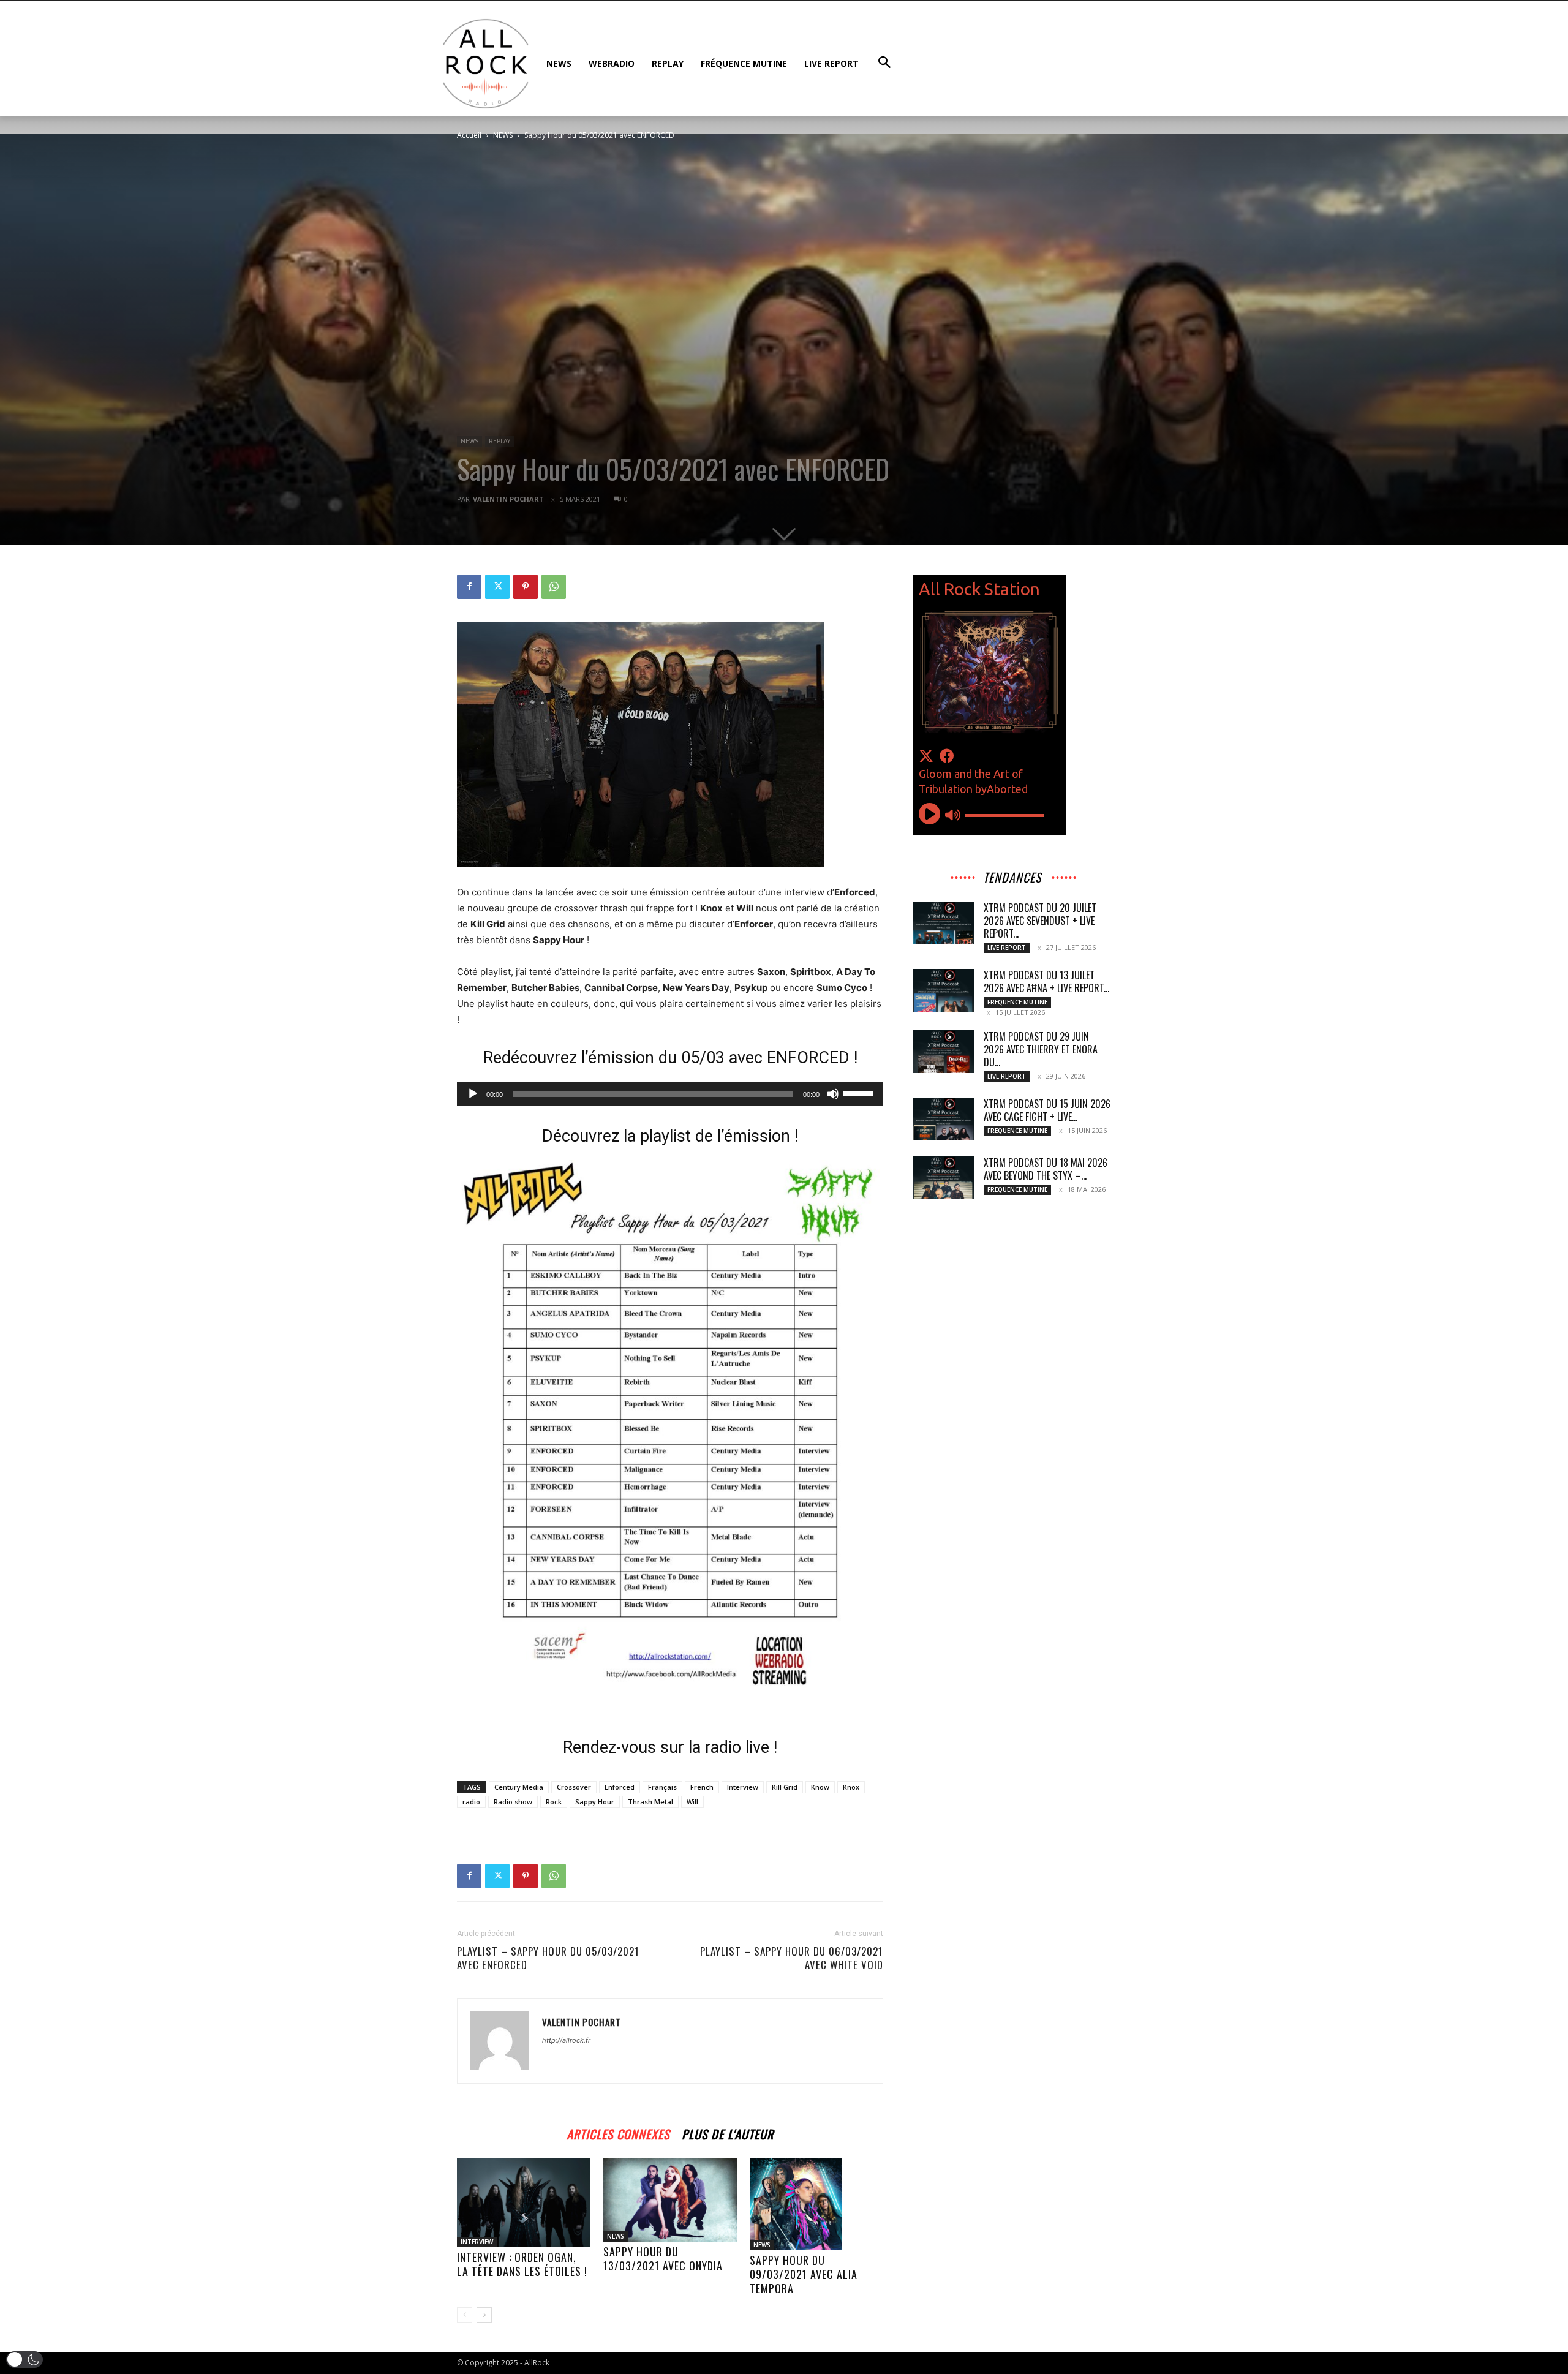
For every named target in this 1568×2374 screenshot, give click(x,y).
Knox (851, 1787)
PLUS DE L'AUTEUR (728, 2132)
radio (471, 1802)
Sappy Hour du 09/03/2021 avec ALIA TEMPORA (804, 2274)
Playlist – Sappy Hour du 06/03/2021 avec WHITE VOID (792, 1958)
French (702, 1787)
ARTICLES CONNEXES (618, 2132)
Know (820, 1787)
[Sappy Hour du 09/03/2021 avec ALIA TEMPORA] (816, 2204)
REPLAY (499, 441)
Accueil (469, 135)
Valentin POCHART (508, 499)
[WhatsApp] (554, 587)
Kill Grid (785, 1787)
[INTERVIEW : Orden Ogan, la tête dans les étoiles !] (524, 2203)
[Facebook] (469, 587)
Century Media (519, 1787)
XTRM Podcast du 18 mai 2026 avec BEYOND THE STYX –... (1046, 1169)
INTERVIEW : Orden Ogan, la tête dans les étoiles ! (522, 2264)
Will (692, 1802)
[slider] (860, 1093)
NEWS (503, 135)
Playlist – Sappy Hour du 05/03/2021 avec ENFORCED (548, 1958)
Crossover (574, 1787)
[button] (24, 2360)
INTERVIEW (477, 2242)
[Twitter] (497, 587)
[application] (670, 1094)
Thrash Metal (650, 1802)
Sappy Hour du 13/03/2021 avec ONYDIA (663, 2259)
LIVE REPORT (1007, 948)
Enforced (620, 1787)
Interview (743, 1787)
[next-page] (484, 2315)
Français (662, 1787)
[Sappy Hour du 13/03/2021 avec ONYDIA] (670, 2200)
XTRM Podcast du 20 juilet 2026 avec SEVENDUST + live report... (1040, 921)
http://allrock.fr (566, 2040)
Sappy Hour (595, 1802)
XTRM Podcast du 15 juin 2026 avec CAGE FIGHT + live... (1047, 1110)
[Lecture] (473, 1094)
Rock (554, 1802)
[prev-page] (465, 2315)
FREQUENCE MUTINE (1017, 1002)
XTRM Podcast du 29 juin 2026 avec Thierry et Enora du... (1041, 1049)
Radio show (513, 1802)
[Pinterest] (526, 587)
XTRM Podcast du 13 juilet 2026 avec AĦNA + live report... (1046, 982)
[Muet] (833, 1094)
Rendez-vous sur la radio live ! (670, 1747)
